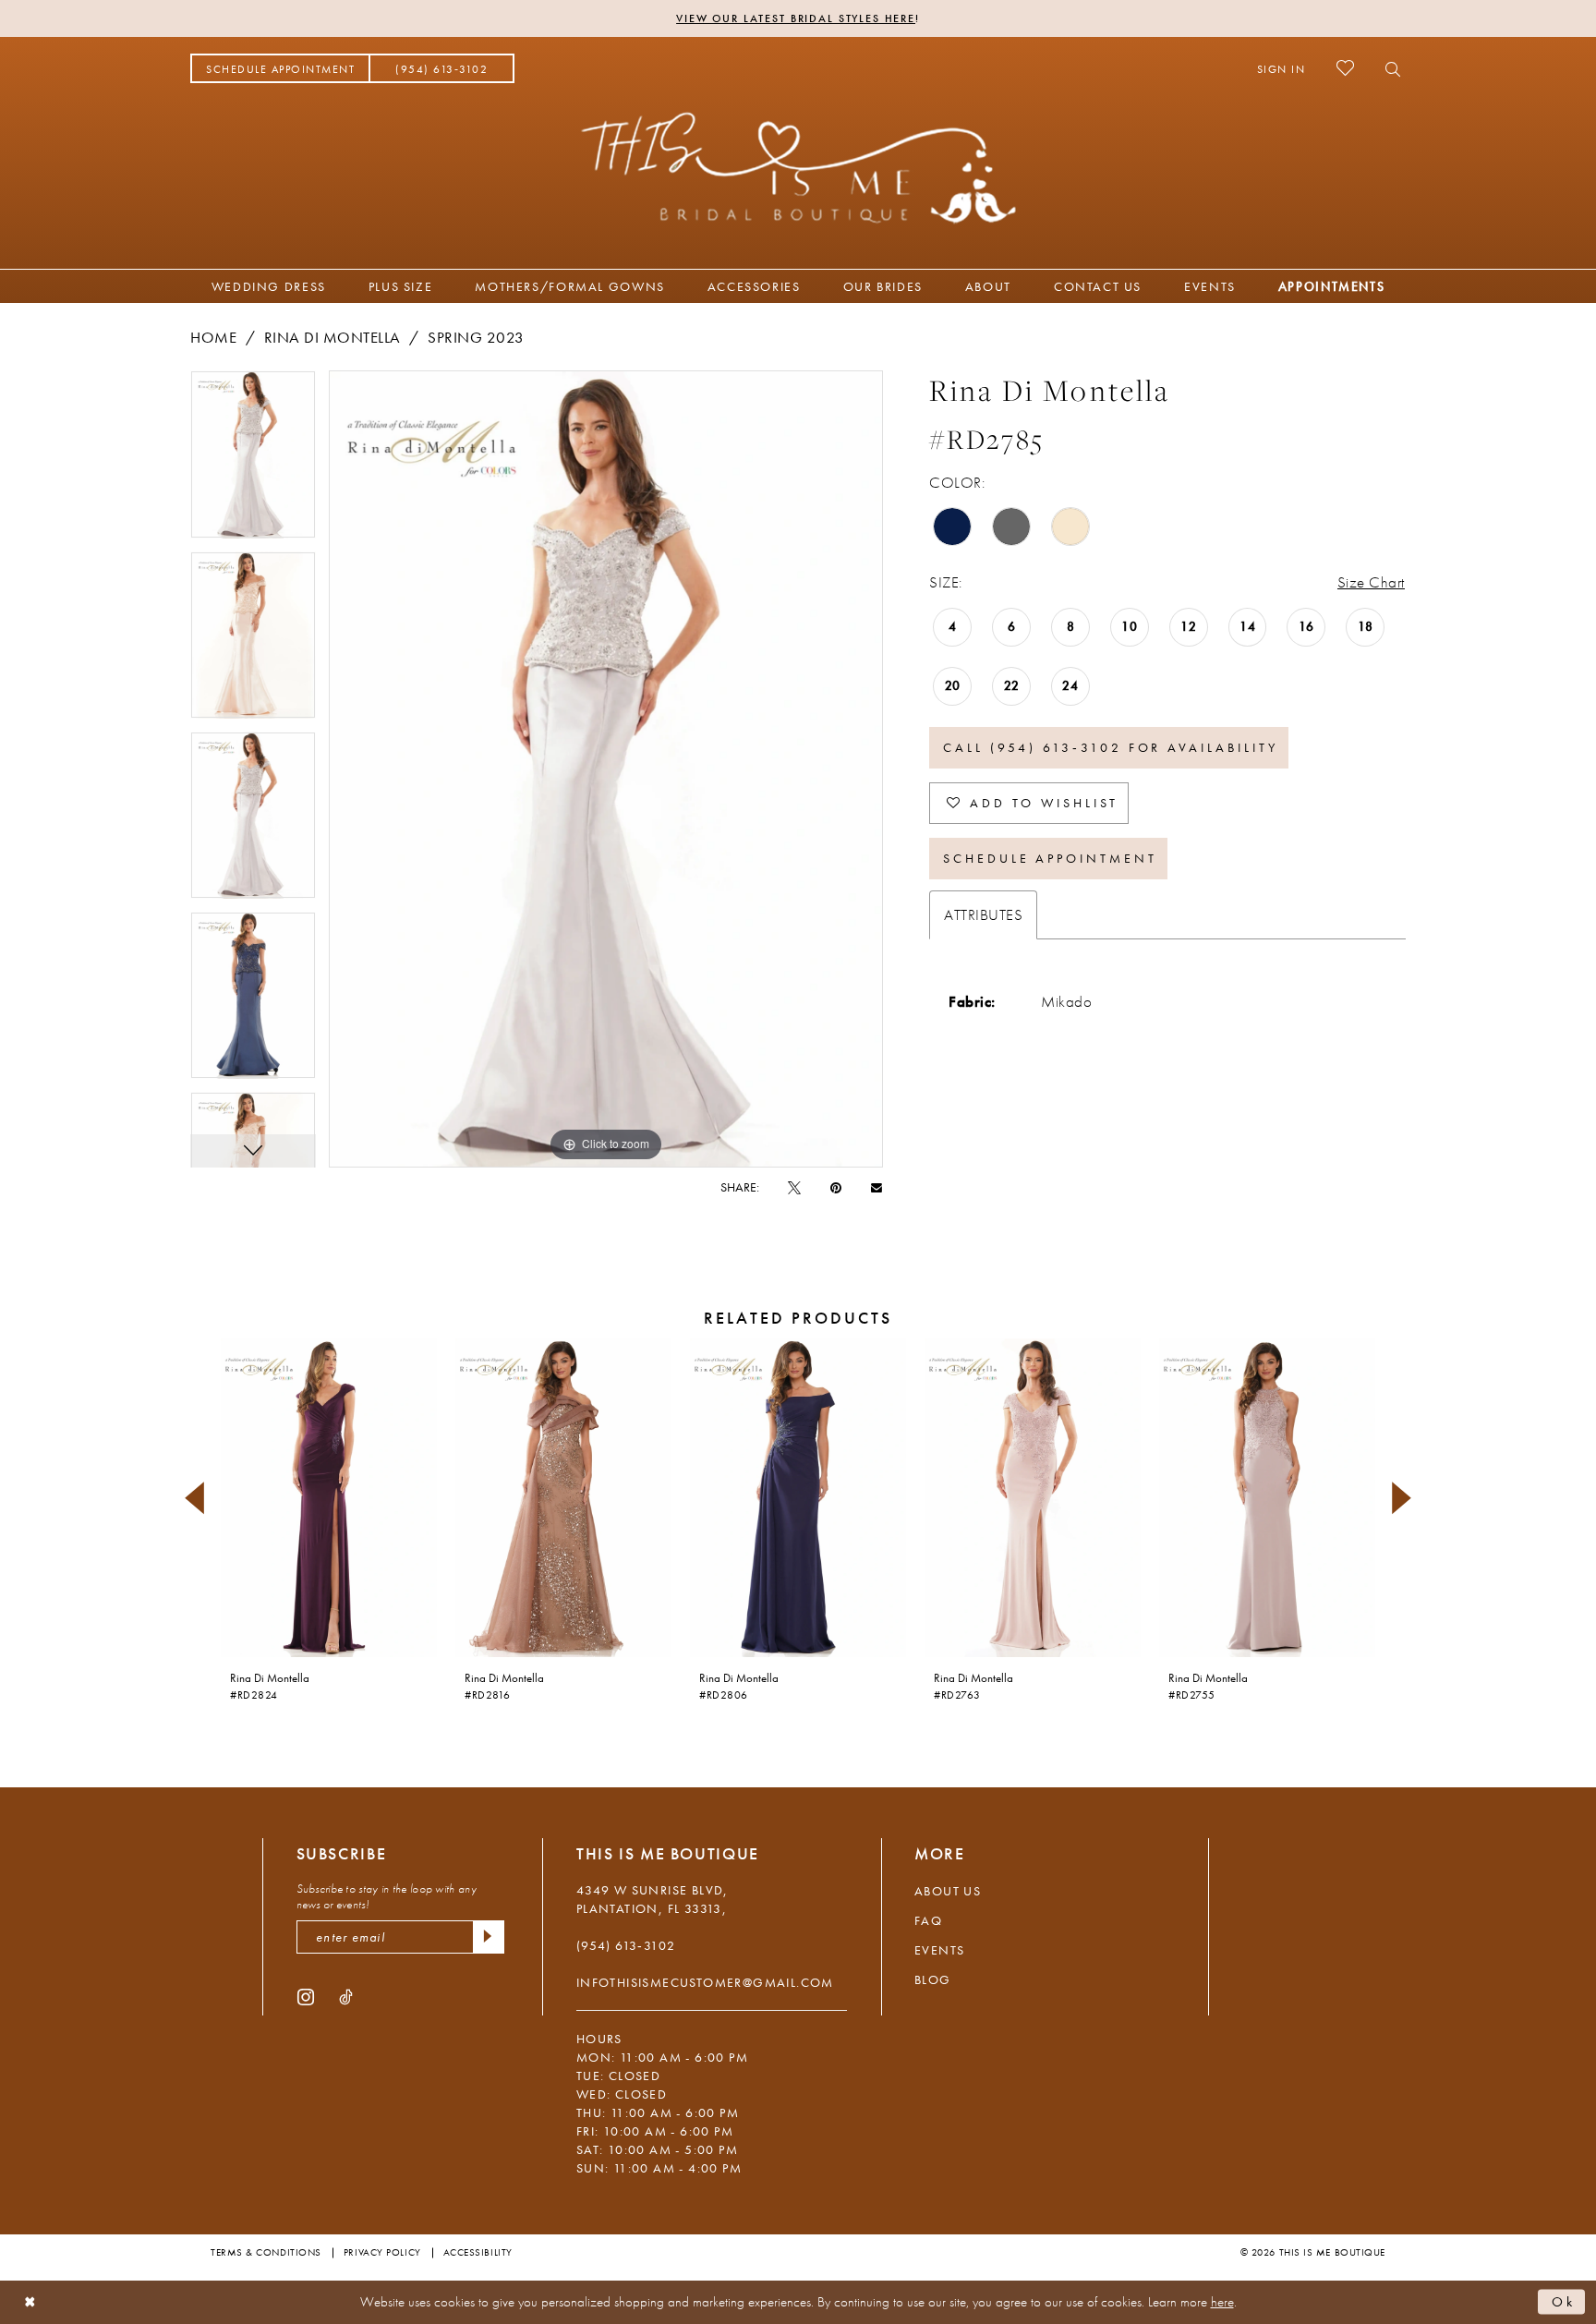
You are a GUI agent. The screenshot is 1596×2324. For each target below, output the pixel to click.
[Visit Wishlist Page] (1345, 68)
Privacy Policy (382, 2252)
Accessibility (478, 2252)
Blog (933, 1979)
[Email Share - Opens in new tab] (877, 1186)
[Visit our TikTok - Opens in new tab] (346, 1996)
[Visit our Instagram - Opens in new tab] (306, 1996)
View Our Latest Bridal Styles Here (796, 18)
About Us (948, 1891)
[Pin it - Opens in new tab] (836, 1187)
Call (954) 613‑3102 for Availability (1110, 747)
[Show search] (1388, 68)
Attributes (983, 914)
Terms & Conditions (266, 2252)
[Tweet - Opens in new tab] (794, 1187)
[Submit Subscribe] (489, 1937)
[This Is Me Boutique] (798, 167)
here (1222, 2302)
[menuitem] (280, 68)
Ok (1564, 2302)
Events (939, 1950)
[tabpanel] (253, 460)
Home (213, 337)
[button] (1282, 68)
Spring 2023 (476, 337)
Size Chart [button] (1371, 582)
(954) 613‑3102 (626, 1945)
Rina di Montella (332, 337)
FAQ (928, 1920)
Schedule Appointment (1050, 858)
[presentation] (329, 1498)
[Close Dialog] (30, 2302)
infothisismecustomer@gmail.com (705, 1982)
